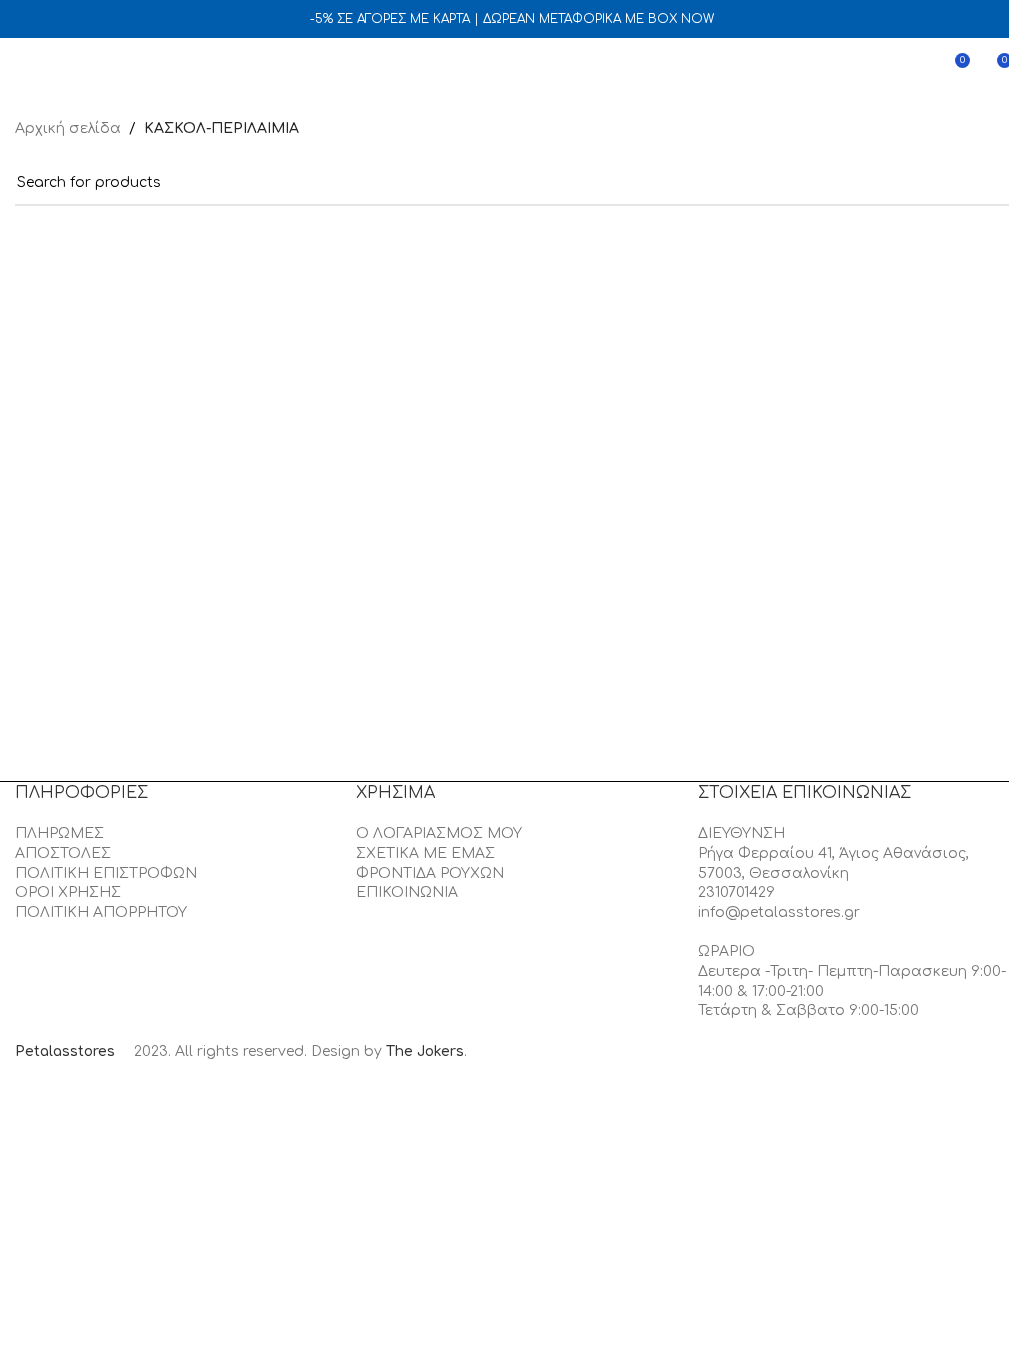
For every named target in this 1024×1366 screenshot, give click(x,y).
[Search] (59, 68)
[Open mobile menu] (23, 68)
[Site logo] (512, 67)
